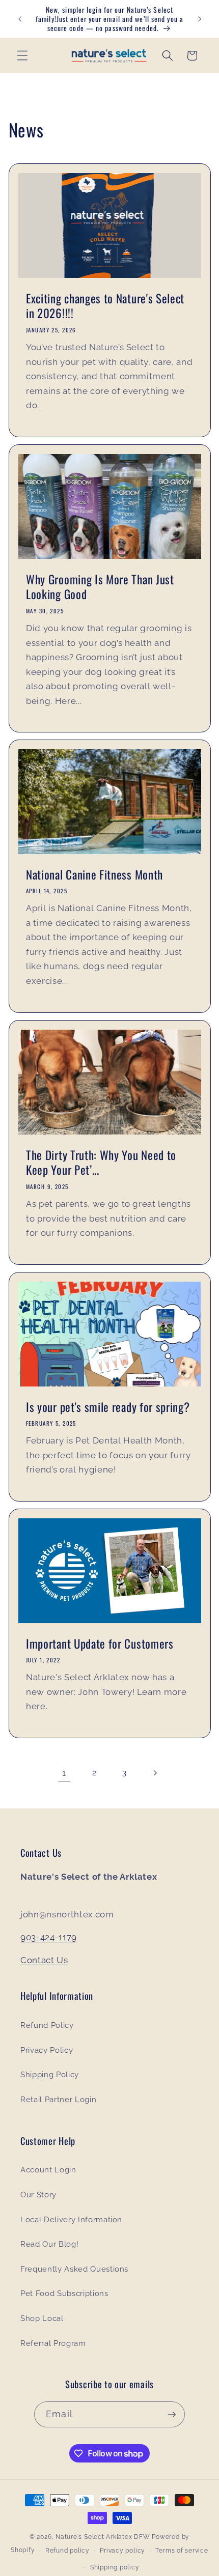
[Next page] (155, 1773)
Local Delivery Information (71, 2220)
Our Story (38, 2195)
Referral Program (53, 2343)
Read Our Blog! (49, 2244)
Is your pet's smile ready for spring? (108, 1407)
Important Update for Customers (100, 1644)
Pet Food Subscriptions (64, 2294)
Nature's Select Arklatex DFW (103, 2537)
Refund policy (67, 2551)
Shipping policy (115, 2567)
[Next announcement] (200, 19)
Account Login (48, 2170)
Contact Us (44, 1960)
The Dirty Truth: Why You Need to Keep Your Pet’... (101, 1163)
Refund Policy (47, 2025)
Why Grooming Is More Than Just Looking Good (100, 587)
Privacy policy (122, 2551)
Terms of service (182, 2551)
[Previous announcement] (20, 19)
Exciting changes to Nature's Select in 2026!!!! (105, 306)
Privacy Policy (47, 2050)
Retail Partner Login (58, 2100)
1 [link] (64, 1773)
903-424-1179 (49, 1937)
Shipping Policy (50, 2075)
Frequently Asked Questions (74, 2269)
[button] (22, 55)
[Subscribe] (172, 2415)
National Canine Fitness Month (94, 875)
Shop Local (42, 2318)
